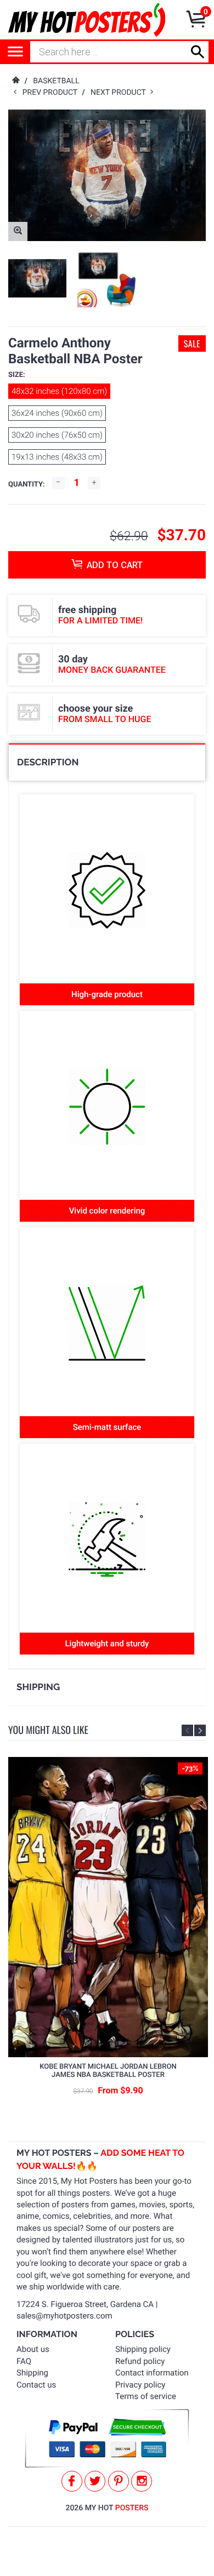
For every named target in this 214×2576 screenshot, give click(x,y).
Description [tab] (48, 762)
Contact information (152, 2373)
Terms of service (146, 2396)
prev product (52, 93)
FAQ (24, 2361)
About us (33, 2349)
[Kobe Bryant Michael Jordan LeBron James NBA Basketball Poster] (108, 1907)
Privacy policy (140, 2385)
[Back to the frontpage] (15, 81)
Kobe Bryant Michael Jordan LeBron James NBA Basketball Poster (108, 2071)
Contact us (36, 2385)
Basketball (56, 81)
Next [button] (200, 1730)
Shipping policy (143, 2349)
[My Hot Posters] (87, 20)
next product (120, 93)
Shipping (32, 2373)
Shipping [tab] (38, 1687)
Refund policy (140, 2361)
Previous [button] (187, 1730)
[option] (37, 279)
